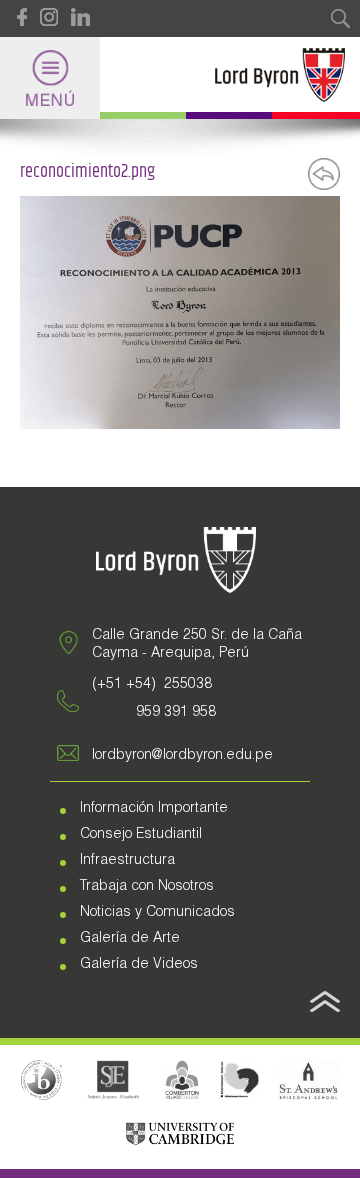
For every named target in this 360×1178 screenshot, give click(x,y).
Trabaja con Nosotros (147, 887)
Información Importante (154, 809)
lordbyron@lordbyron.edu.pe (182, 756)
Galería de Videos (139, 965)
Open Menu (50, 78)
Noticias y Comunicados (157, 913)
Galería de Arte (130, 939)
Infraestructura (127, 861)
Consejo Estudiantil (141, 835)
